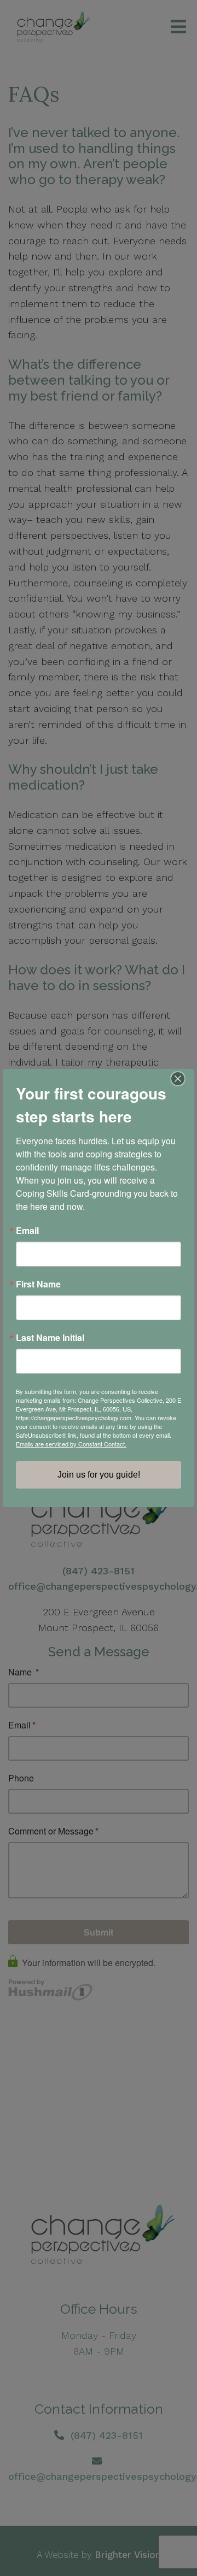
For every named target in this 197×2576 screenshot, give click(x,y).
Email (27, 1231)
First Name (38, 1284)
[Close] (184, 1079)
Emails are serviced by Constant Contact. (71, 1444)
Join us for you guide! (99, 1475)
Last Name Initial (50, 1338)
